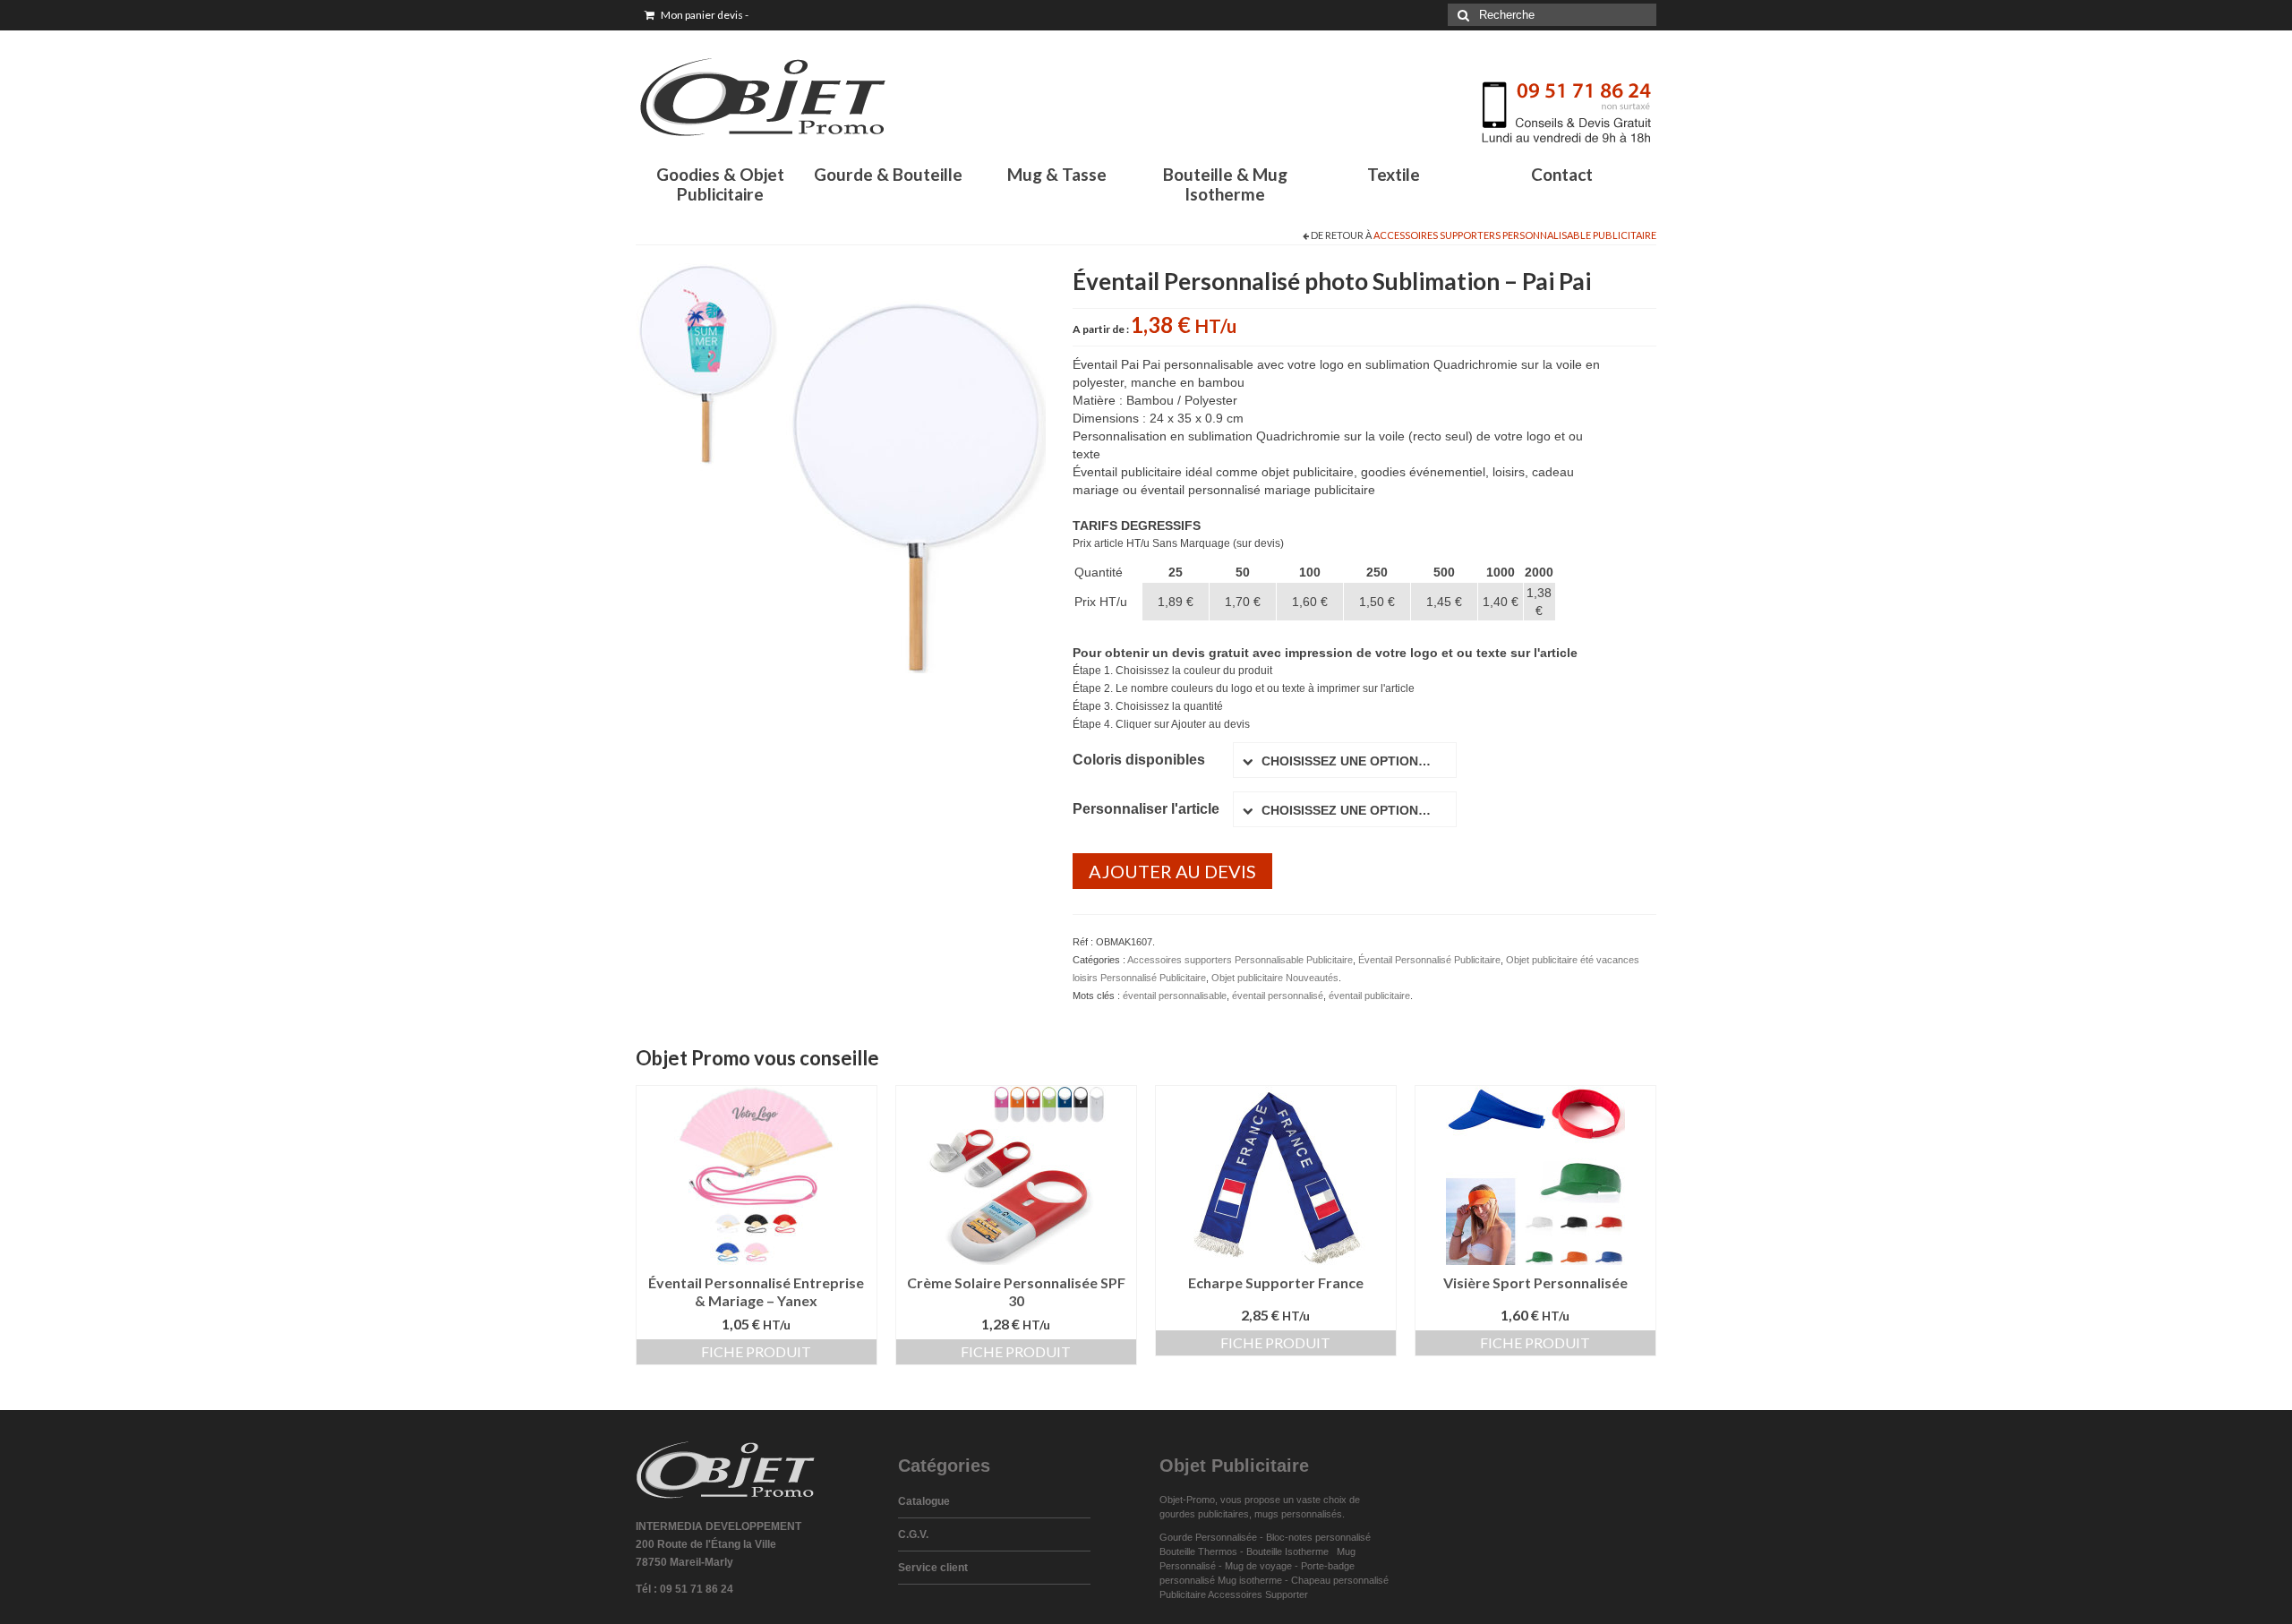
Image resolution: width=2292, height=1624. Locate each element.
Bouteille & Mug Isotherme (1225, 184)
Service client (933, 1568)
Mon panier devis (704, 15)
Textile (1394, 174)
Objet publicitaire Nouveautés (1275, 978)
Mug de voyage (1258, 1566)
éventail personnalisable (1175, 996)
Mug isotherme (1250, 1580)
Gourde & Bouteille (888, 174)
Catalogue (924, 1501)
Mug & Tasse (1057, 174)
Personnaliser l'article (1146, 809)
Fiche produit (756, 1351)
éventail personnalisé (1278, 996)
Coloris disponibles (1139, 760)
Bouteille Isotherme (1290, 1551)
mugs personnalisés (1298, 1514)
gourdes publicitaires (1204, 1514)
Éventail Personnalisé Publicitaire (1429, 960)
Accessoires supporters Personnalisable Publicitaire (1515, 235)
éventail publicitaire (1369, 996)
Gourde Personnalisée (1208, 1537)
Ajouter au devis (1172, 871)
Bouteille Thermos (1198, 1551)
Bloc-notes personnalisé (1318, 1537)
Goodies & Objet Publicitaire (720, 184)
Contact (1562, 174)
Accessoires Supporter (1258, 1594)
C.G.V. (913, 1534)
